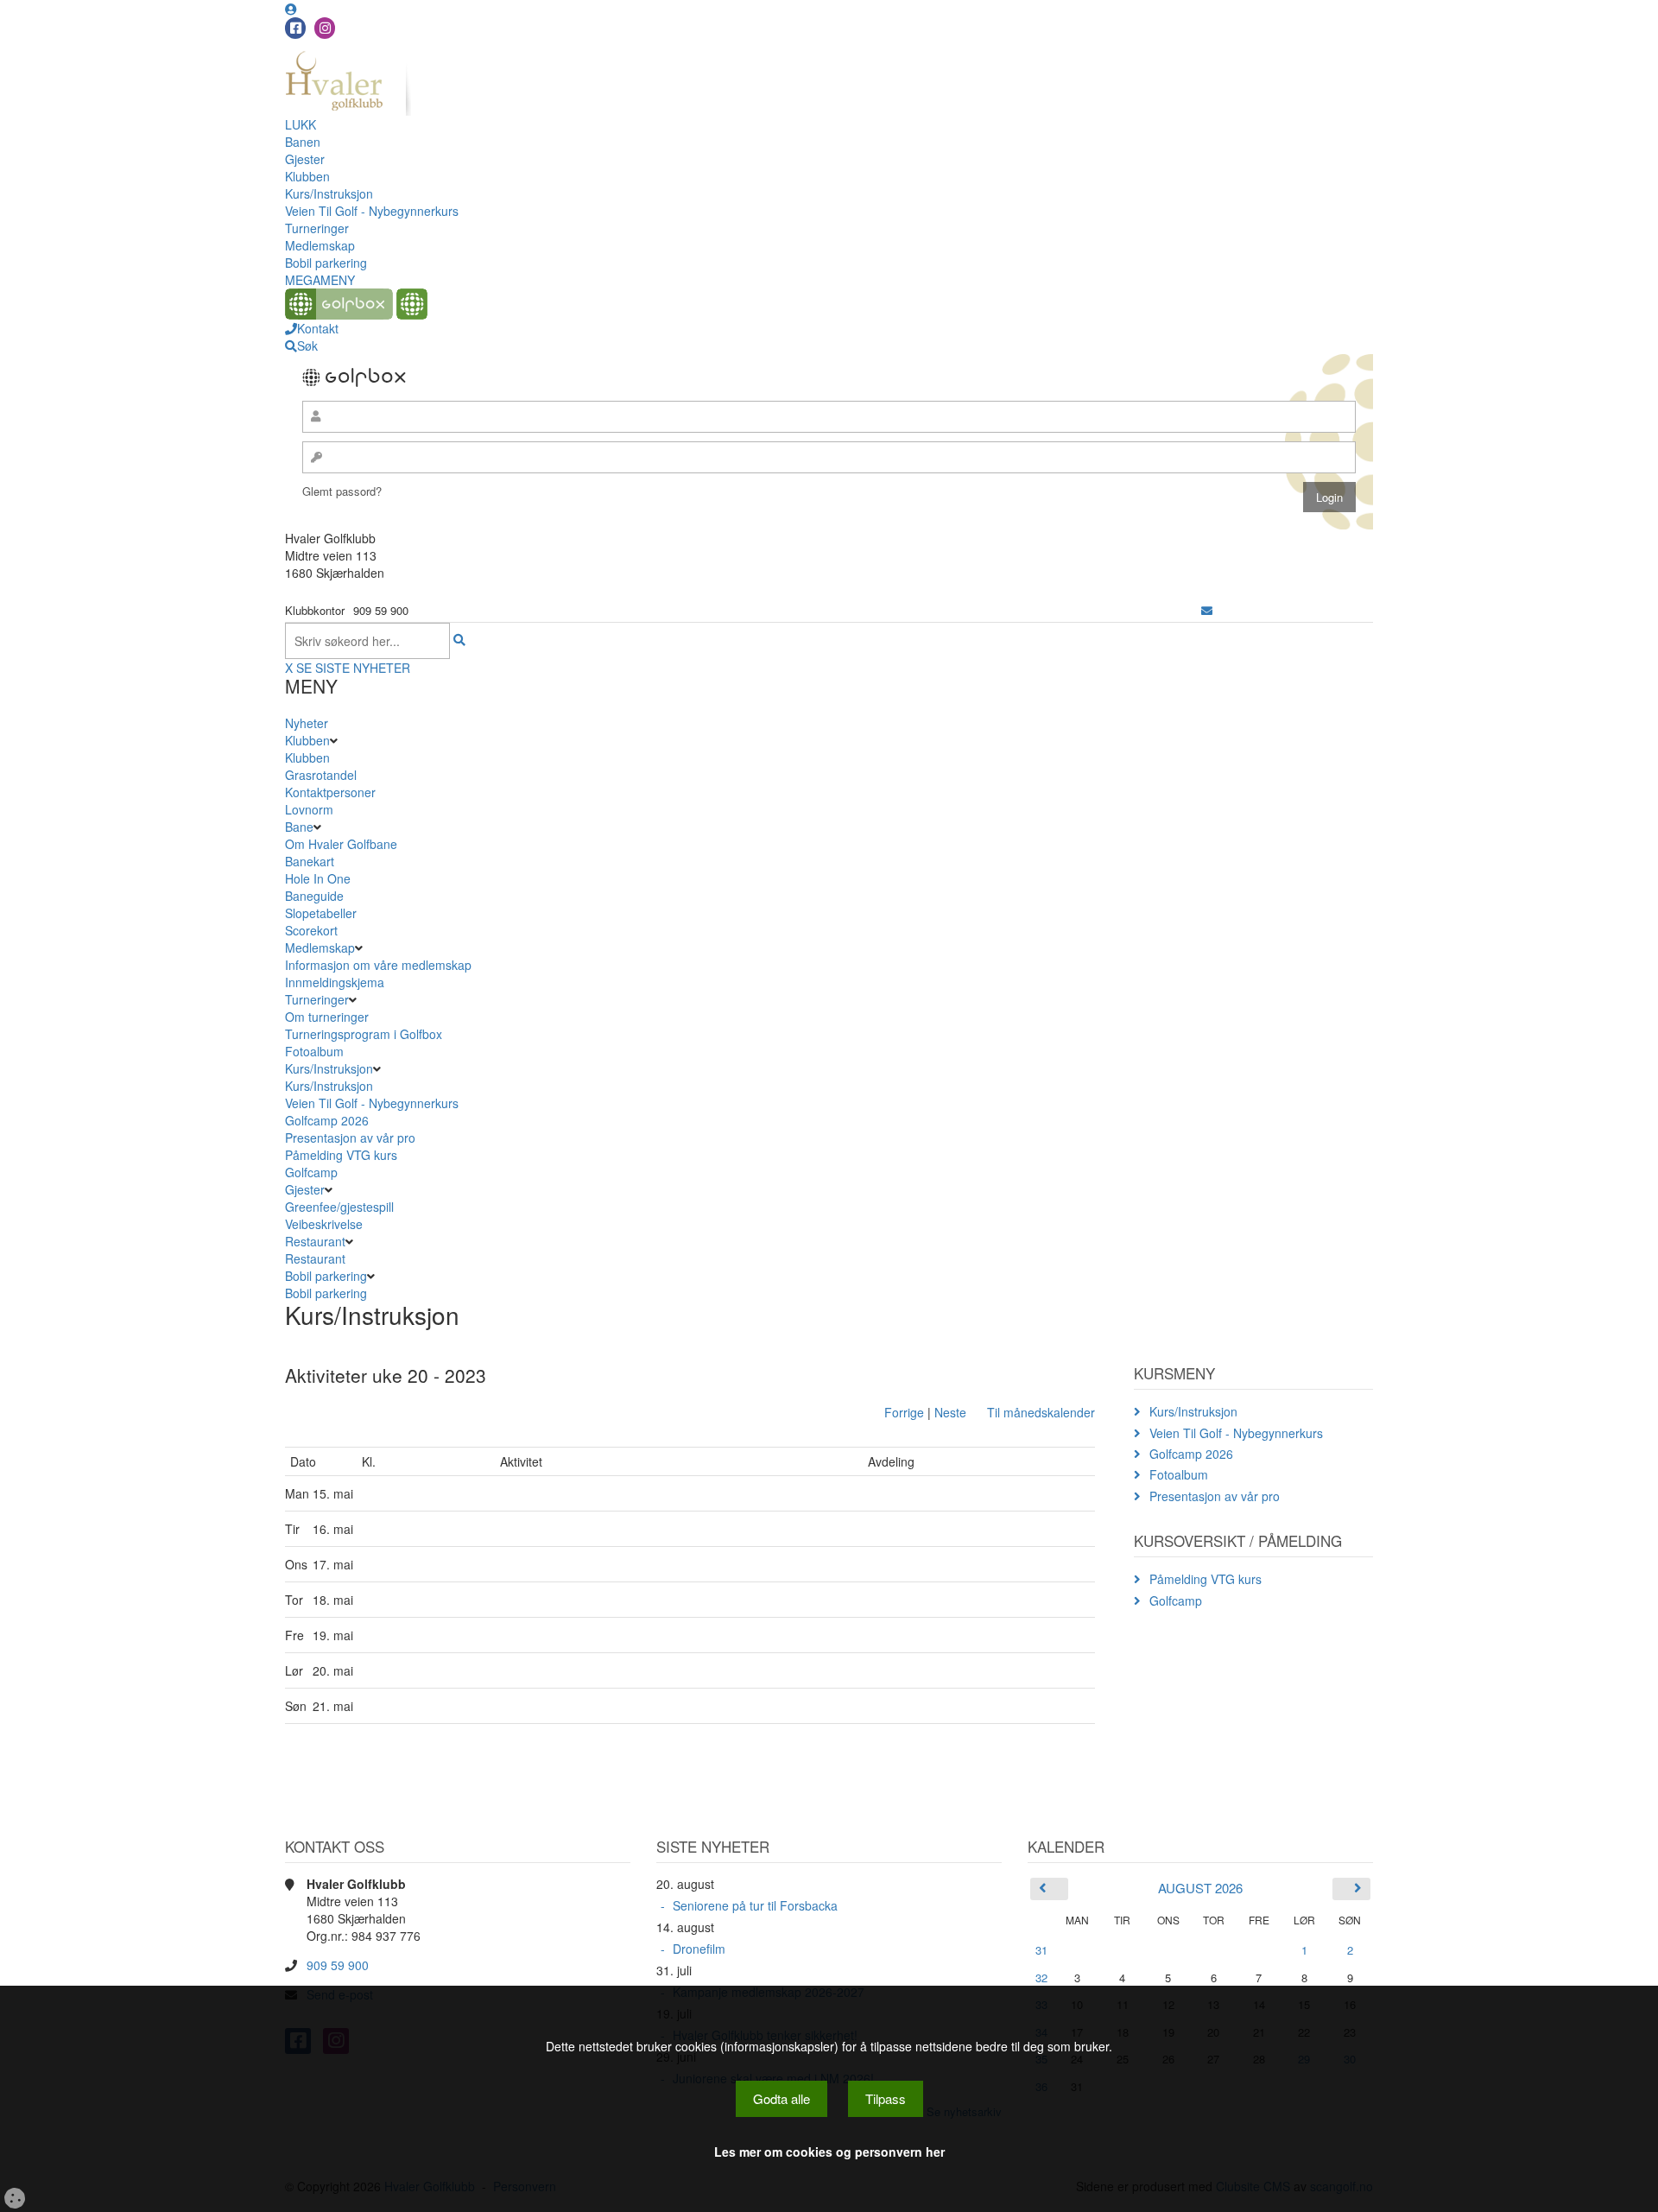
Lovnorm (309, 809)
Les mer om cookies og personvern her (829, 2152)
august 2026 (1200, 1888)
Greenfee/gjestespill (339, 1207)
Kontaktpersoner (330, 792)
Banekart (310, 861)
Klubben (307, 176)
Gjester (305, 159)
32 (1041, 1977)
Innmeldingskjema (335, 982)
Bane (299, 827)
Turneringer (317, 228)
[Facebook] (295, 28)
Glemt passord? (342, 491)
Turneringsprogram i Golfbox (364, 1034)
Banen (303, 142)
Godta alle (782, 2098)
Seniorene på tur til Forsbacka (755, 1905)
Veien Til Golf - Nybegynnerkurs (372, 211)
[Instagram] (325, 28)
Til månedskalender (1041, 1412)
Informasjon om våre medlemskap (378, 965)
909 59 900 (338, 1965)
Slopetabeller (321, 913)
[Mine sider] (291, 9)
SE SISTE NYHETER (353, 668)
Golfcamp (311, 1172)
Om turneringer (327, 1017)
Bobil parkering (326, 263)
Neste (950, 1412)
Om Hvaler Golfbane (341, 844)
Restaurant (315, 1241)
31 (1041, 1950)
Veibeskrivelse (324, 1224)
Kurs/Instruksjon (329, 193)
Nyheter (307, 723)
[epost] (1207, 610)
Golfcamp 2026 (327, 1120)
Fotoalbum (314, 1051)
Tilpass (886, 2098)
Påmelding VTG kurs (341, 1155)
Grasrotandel (321, 775)
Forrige (904, 1412)
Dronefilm (699, 1949)
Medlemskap (320, 245)
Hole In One (318, 878)
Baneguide (314, 896)
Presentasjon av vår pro (350, 1138)
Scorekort (311, 930)
